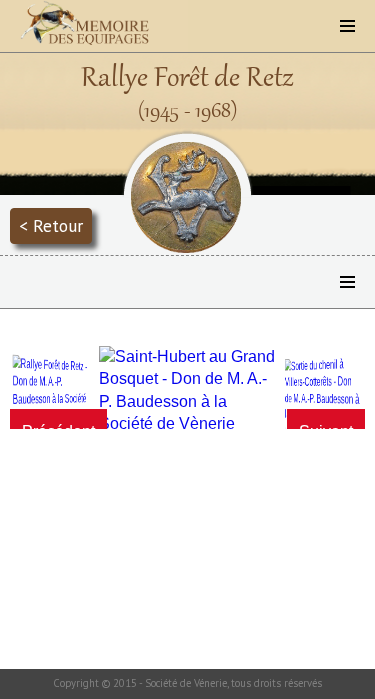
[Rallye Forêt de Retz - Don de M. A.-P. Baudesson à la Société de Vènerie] (51, 391)
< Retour (51, 225)
